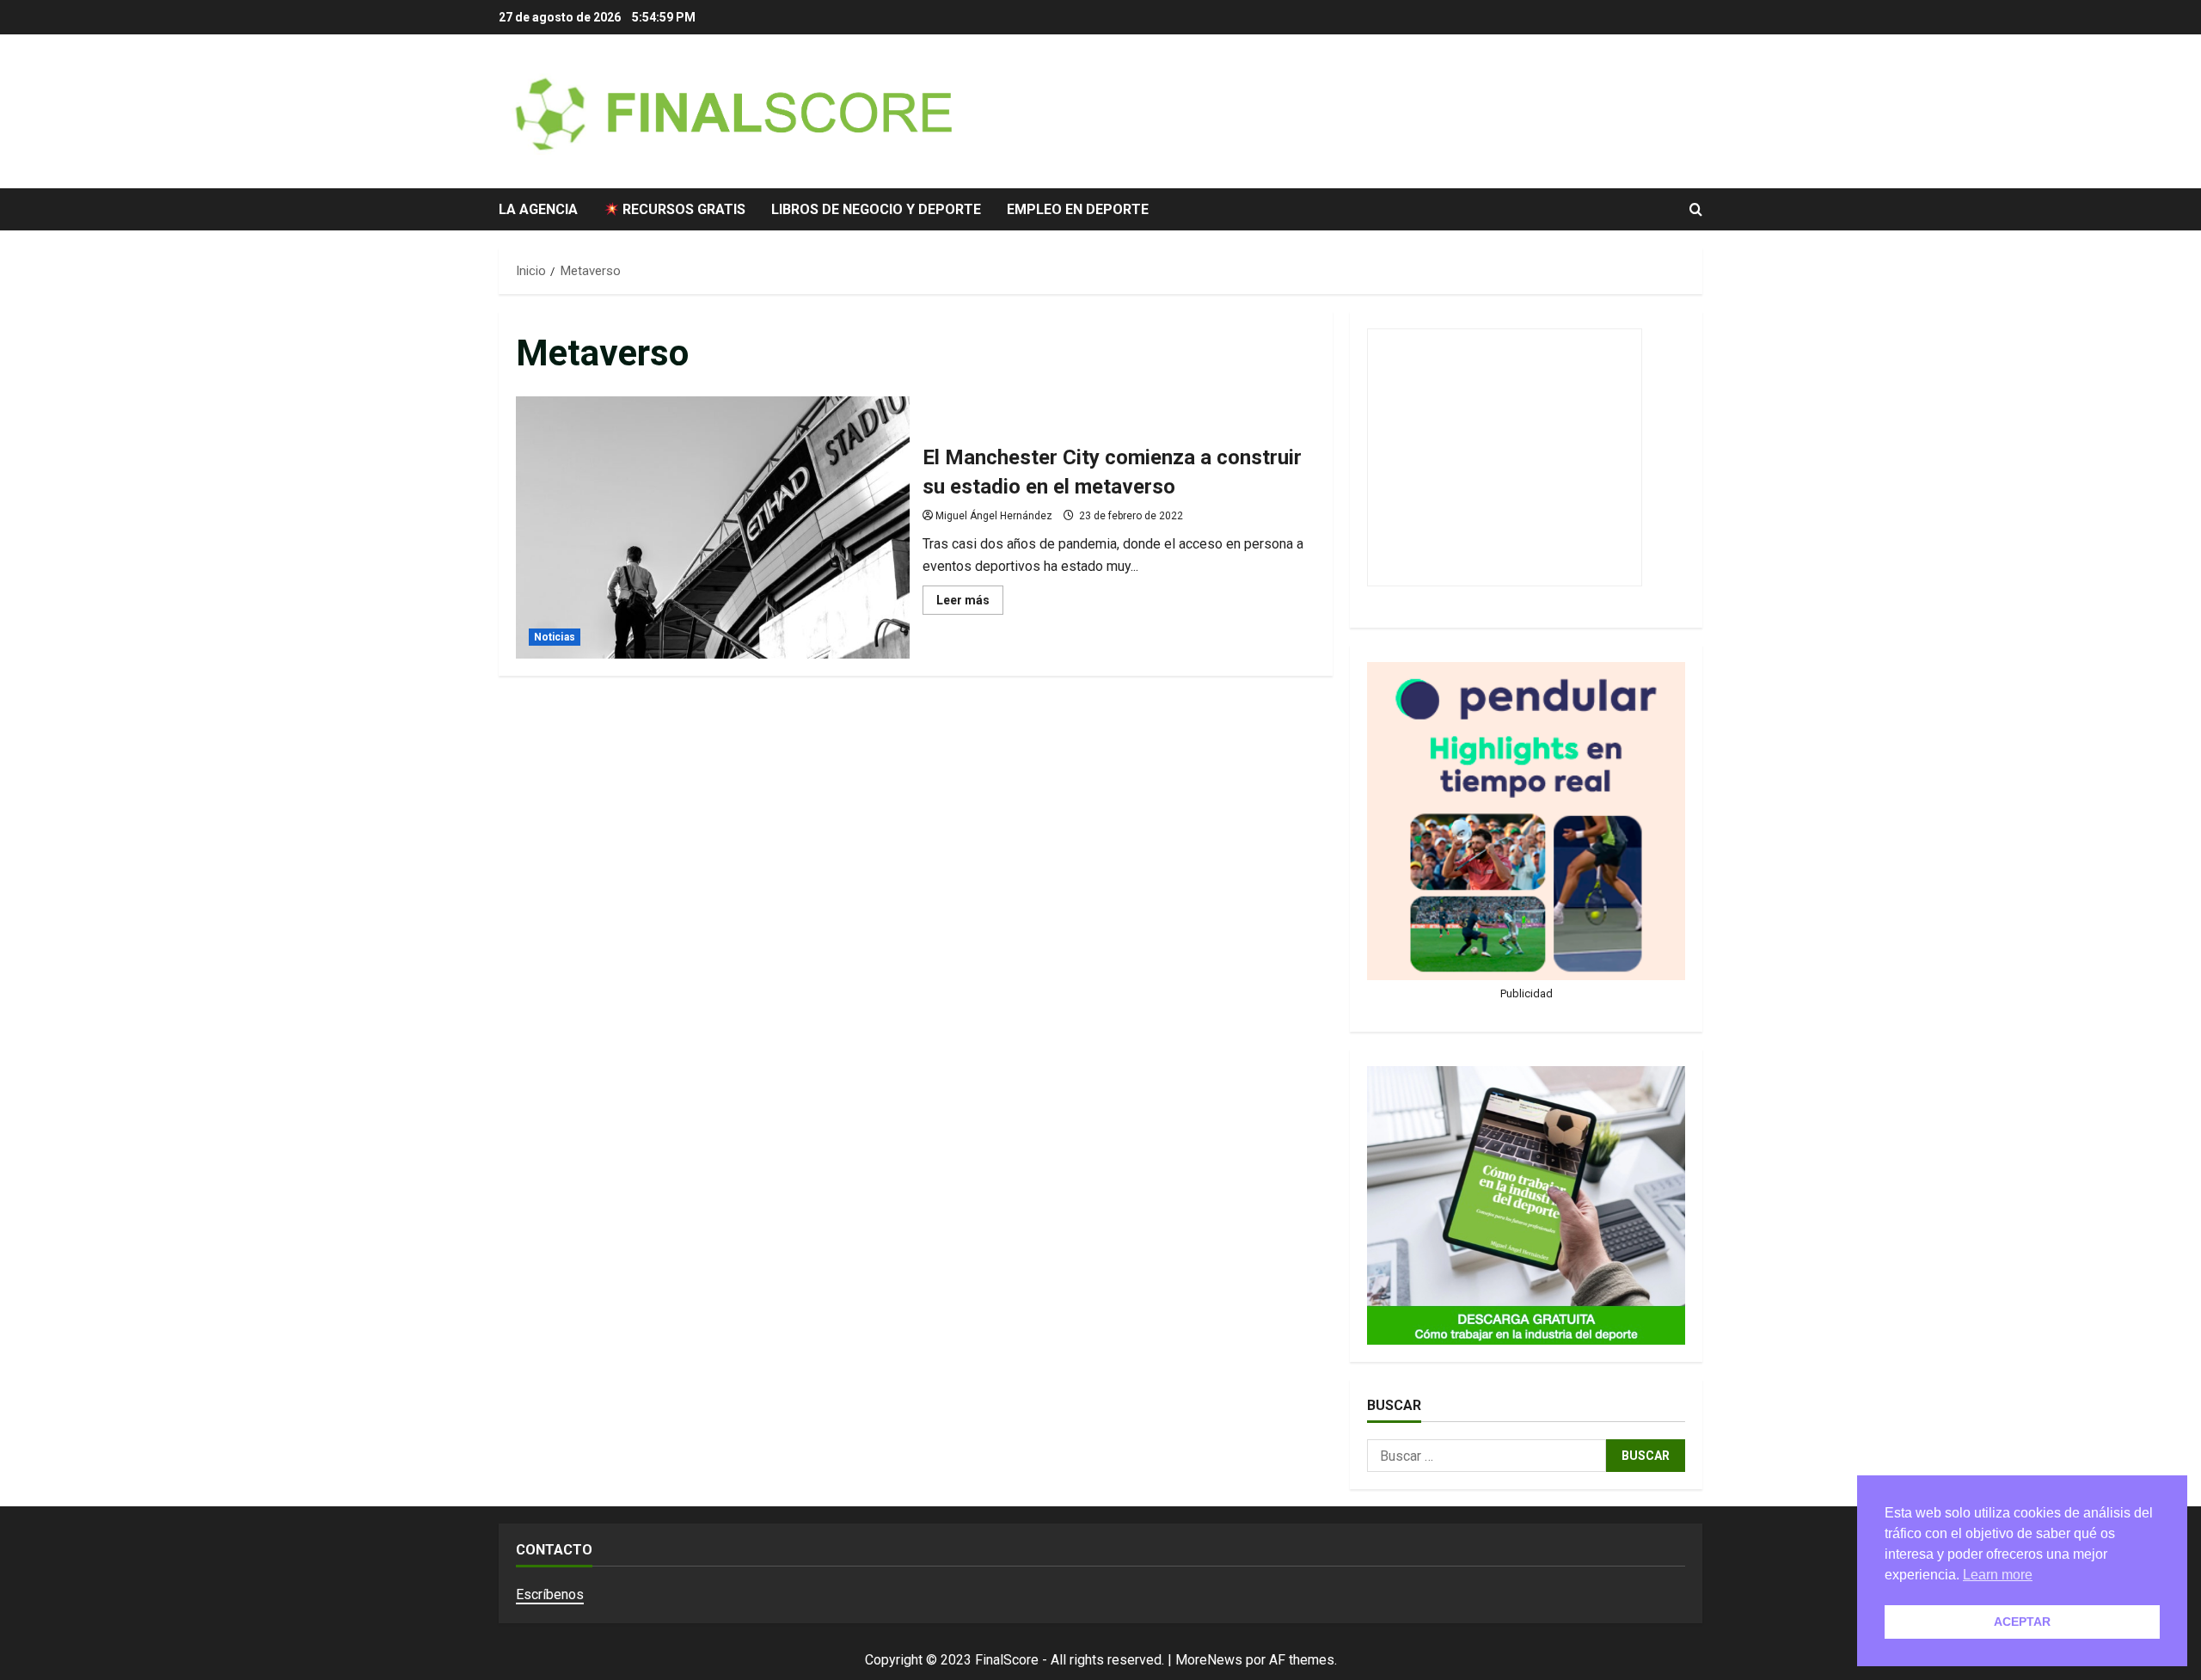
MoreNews (1209, 1660)
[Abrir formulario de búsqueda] (1696, 210)
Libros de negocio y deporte (876, 209)
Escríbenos (550, 1594)
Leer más (970, 604)
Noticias (555, 637)
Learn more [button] (1998, 1575)
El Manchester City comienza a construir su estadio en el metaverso (713, 527)
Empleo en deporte (1078, 209)
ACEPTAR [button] (2022, 1622)
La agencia (538, 209)
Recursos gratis (682, 209)
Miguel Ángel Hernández (994, 516)
